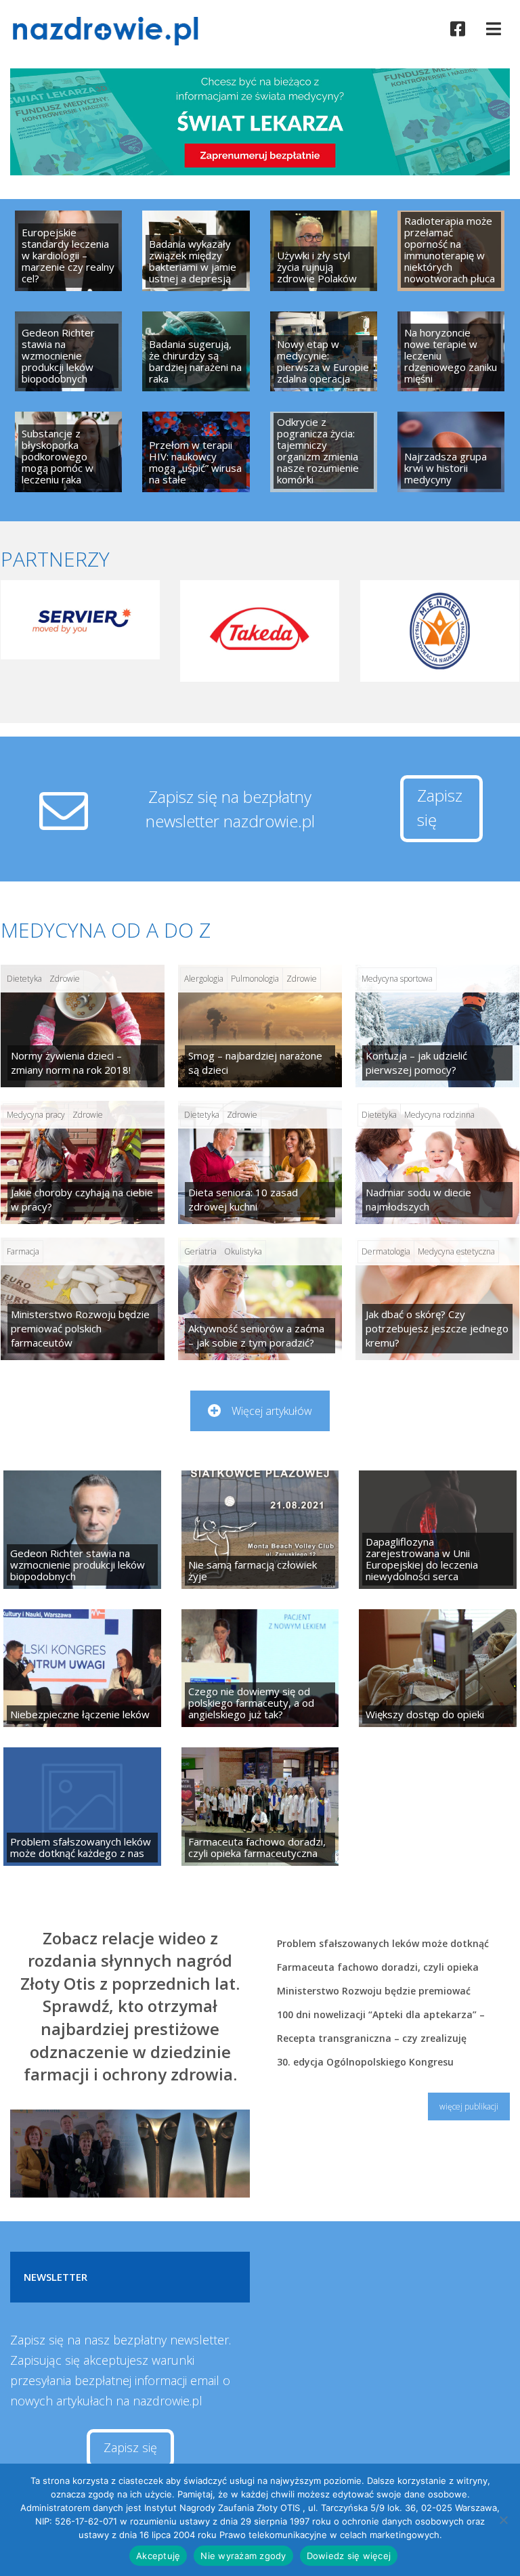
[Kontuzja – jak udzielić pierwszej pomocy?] (437, 1026)
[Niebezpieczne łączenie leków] (82, 1668)
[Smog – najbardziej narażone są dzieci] (260, 1026)
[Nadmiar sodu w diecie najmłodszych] (437, 1162)
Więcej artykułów (272, 1411)
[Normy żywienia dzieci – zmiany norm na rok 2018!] (83, 1026)
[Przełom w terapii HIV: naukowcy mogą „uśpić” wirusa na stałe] (196, 452)
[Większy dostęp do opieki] (438, 1668)
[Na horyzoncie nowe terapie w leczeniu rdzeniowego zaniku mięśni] (451, 352)
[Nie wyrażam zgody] (503, 2520)
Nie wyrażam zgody (243, 2556)
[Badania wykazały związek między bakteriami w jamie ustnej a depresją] (196, 251)
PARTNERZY (55, 559)
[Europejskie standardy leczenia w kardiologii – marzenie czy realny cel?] (68, 251)
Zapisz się (440, 807)
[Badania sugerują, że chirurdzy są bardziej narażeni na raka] (196, 352)
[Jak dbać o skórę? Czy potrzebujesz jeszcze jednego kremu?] (437, 1299)
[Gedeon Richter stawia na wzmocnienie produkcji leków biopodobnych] (68, 352)
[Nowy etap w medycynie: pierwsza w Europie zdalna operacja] (324, 352)
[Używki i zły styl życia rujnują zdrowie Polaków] (324, 251)
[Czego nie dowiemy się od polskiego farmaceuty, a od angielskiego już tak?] (260, 1668)
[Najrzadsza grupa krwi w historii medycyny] (451, 452)
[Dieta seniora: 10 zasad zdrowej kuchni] (260, 1162)
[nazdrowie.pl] (110, 31)
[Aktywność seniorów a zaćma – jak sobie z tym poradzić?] (260, 1299)
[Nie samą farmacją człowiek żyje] (260, 1529)
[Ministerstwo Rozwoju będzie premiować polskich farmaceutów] (83, 1299)
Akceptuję (158, 2556)
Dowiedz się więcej (349, 2556)
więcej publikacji (469, 2106)
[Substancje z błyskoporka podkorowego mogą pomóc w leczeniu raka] (68, 452)
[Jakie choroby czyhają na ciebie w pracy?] (83, 1162)
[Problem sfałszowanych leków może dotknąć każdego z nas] (82, 1806)
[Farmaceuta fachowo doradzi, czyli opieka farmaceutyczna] (260, 1806)
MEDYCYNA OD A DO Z (106, 930)
